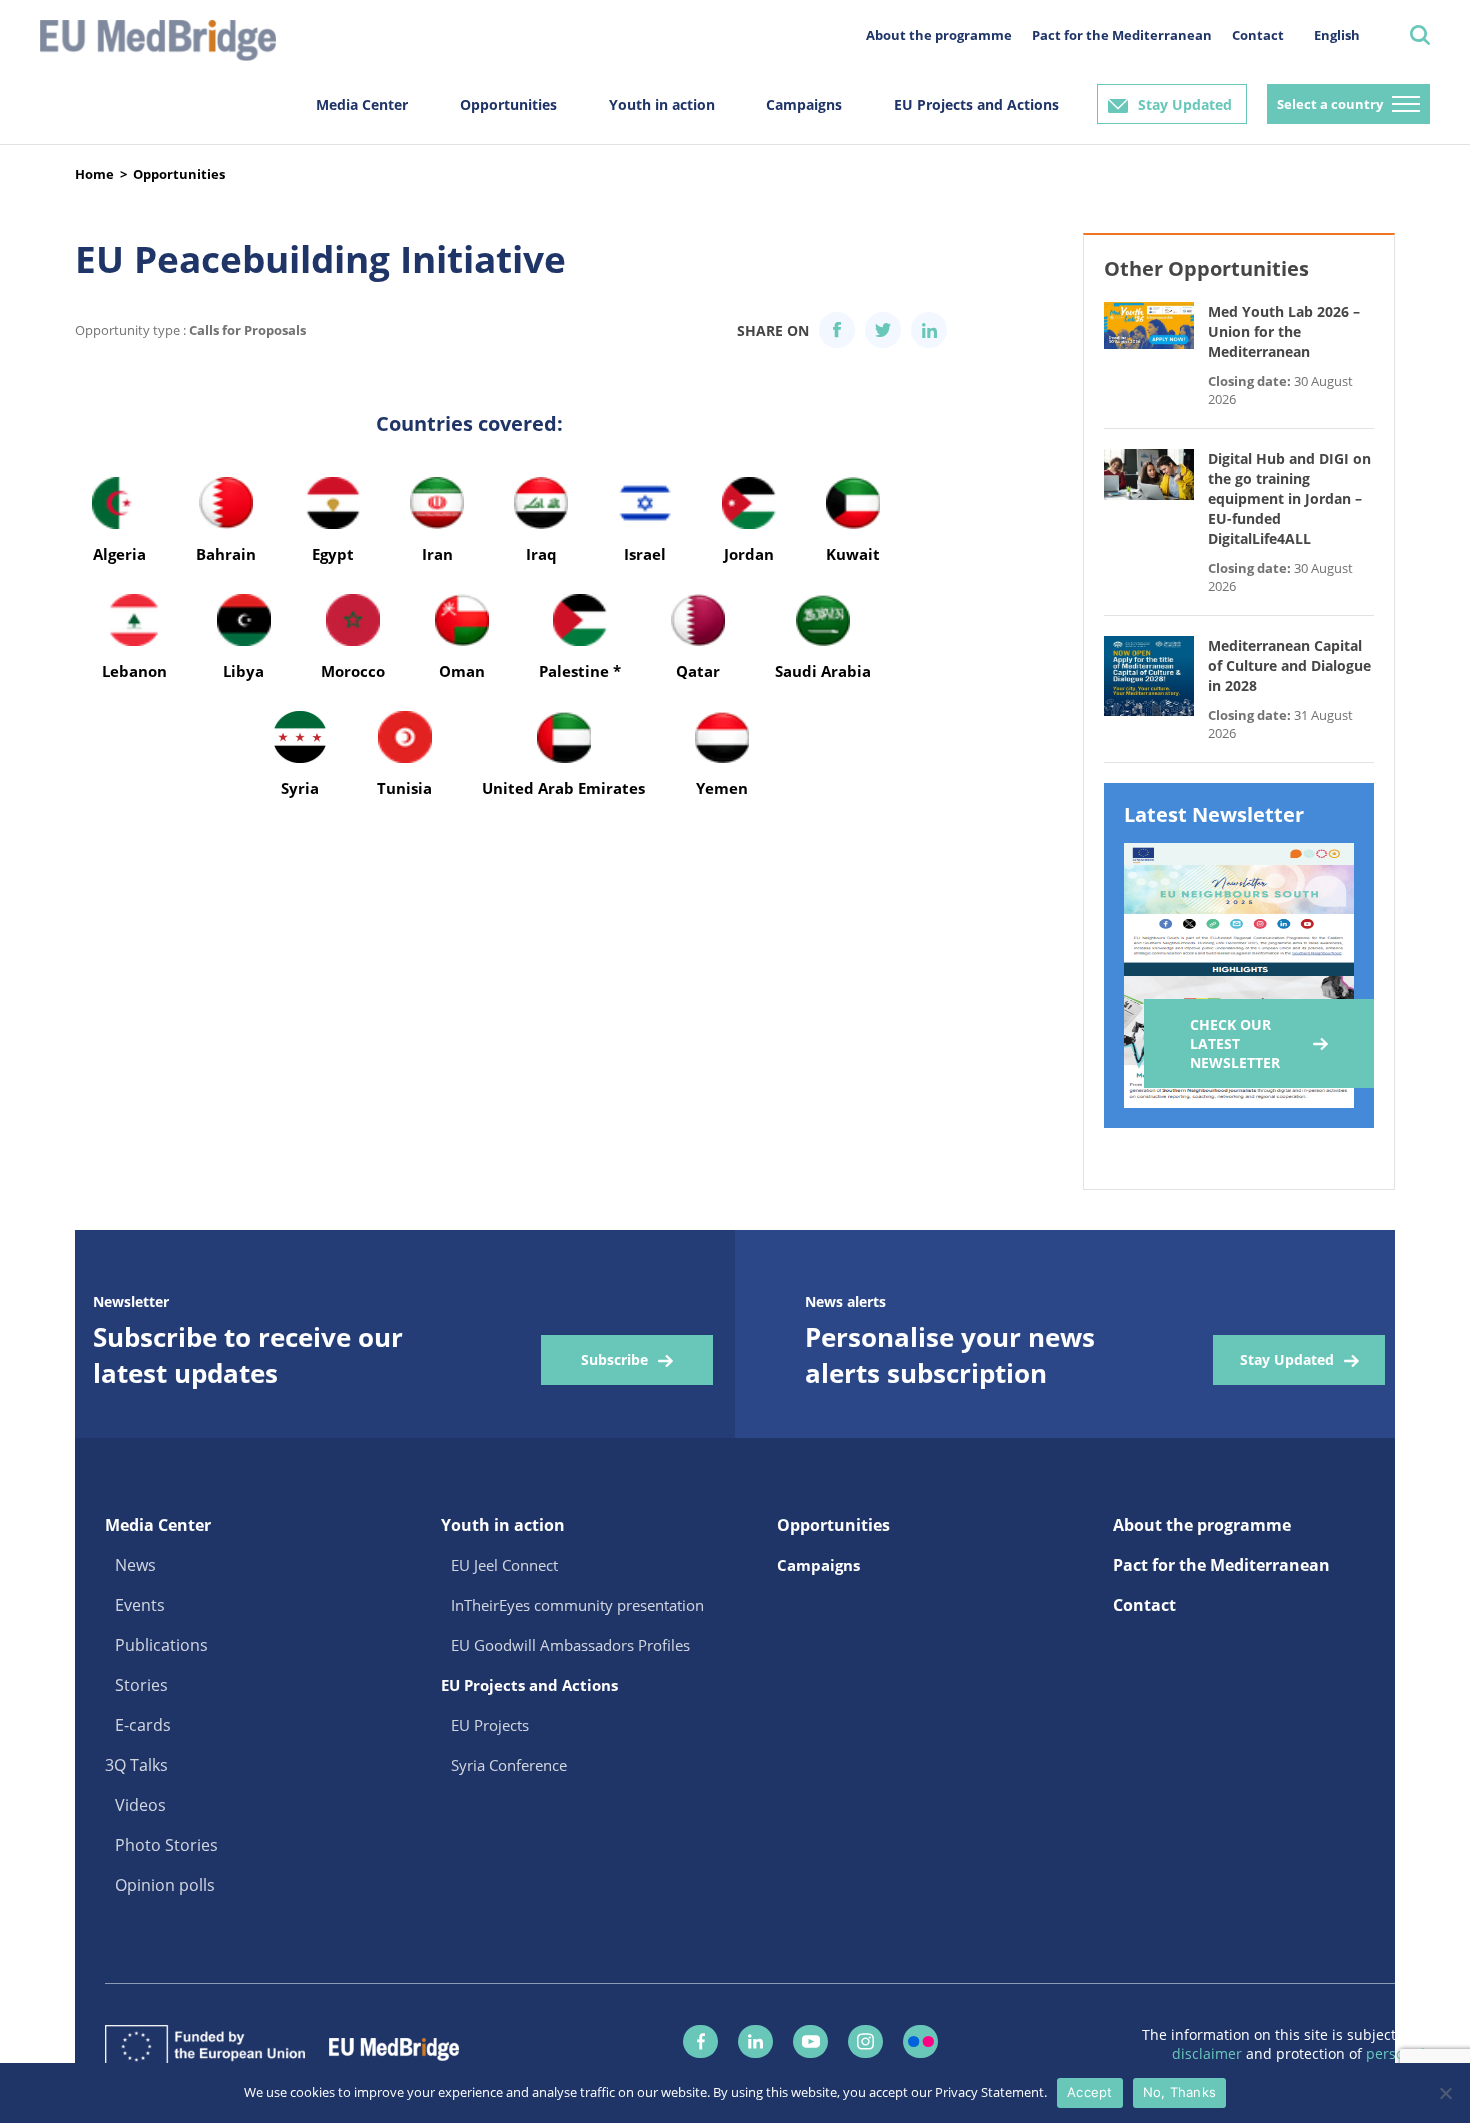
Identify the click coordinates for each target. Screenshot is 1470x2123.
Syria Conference (509, 1765)
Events (140, 1605)
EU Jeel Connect (504, 1565)
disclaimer (1209, 2053)
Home (94, 174)
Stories (141, 1685)
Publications (161, 1645)
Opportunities (508, 104)
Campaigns (804, 104)
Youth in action (662, 104)
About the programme (939, 35)
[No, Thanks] (1445, 2093)
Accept (1090, 2092)
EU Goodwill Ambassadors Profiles (570, 1645)
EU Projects (490, 1725)
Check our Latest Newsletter (1235, 1043)
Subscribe (614, 1359)
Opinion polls (165, 1885)
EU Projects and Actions (976, 104)
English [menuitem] (1337, 35)
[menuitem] (1337, 34)
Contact (1258, 35)
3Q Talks (136, 1765)
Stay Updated (1185, 104)
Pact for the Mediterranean (1122, 35)
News (135, 1565)
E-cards (143, 1725)
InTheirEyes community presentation (577, 1605)
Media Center (362, 104)
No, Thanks (1180, 2092)
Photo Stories (166, 1845)
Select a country (1330, 104)
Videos (140, 1805)
